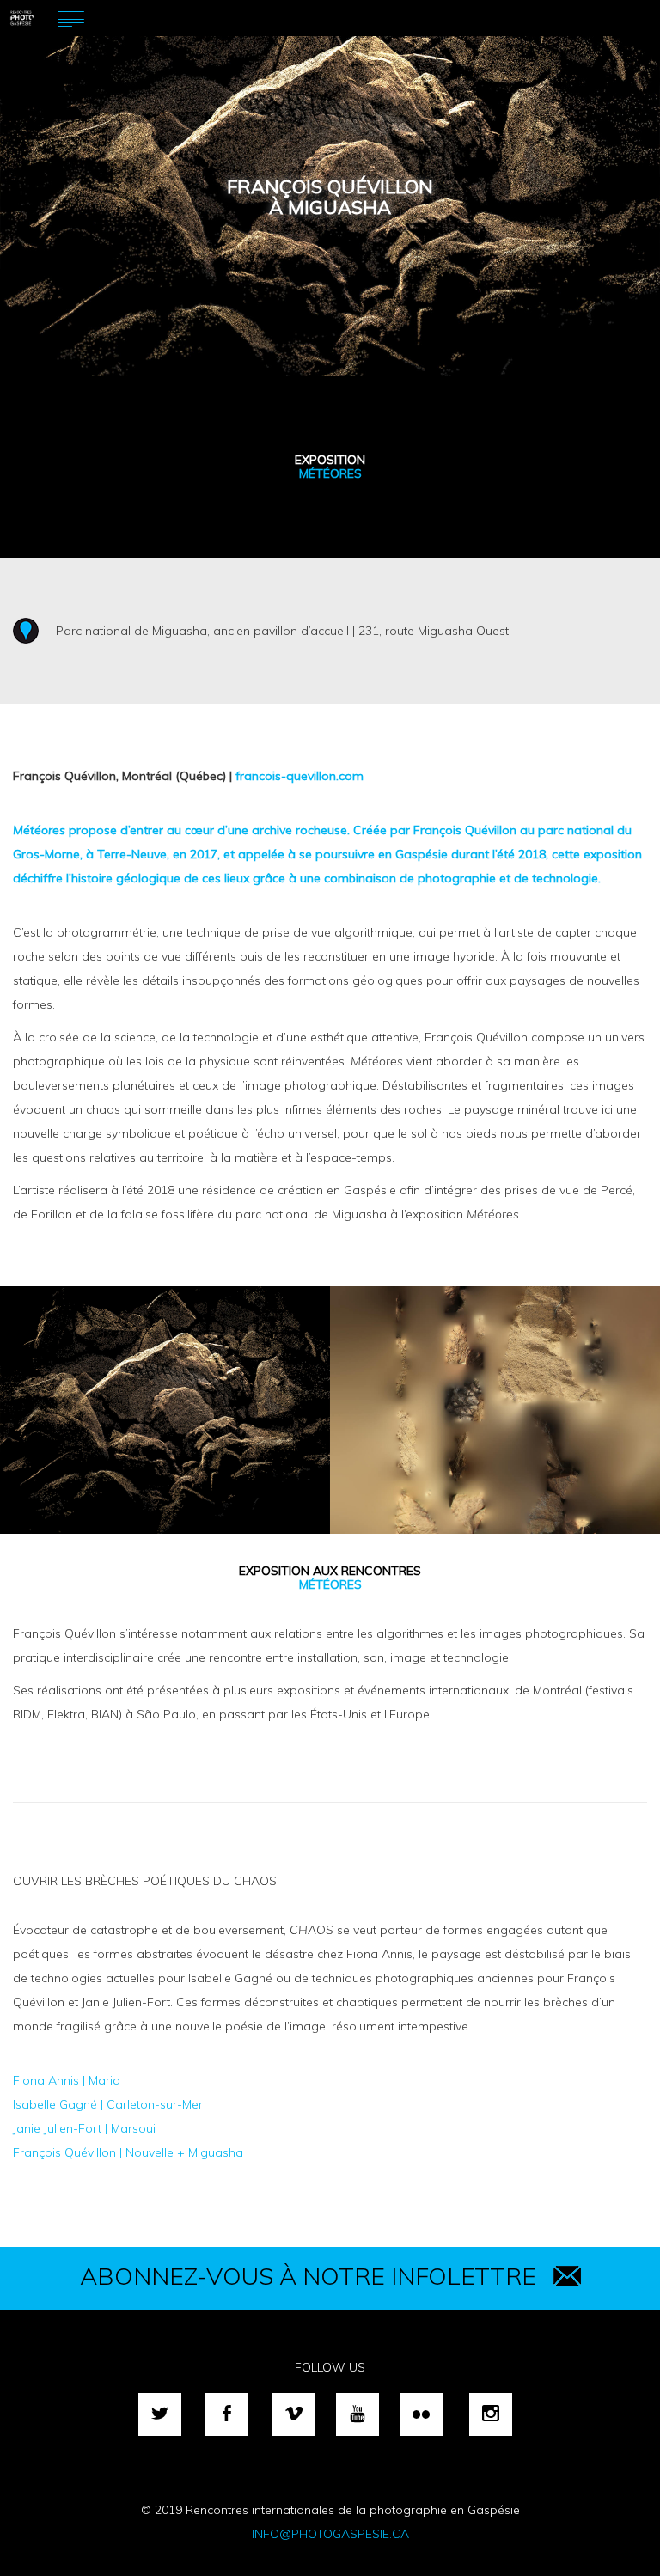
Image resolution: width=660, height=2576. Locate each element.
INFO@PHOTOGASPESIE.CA (330, 2534)
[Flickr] (421, 2414)
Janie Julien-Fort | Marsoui (84, 2128)
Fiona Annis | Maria (67, 2080)
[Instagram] (491, 2414)
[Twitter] (160, 2414)
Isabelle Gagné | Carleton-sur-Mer (108, 2104)
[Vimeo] (294, 2414)
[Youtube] (357, 2414)
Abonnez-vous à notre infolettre (308, 2276)
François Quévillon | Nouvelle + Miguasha (128, 2152)
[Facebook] (227, 2414)
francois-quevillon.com (299, 776)
